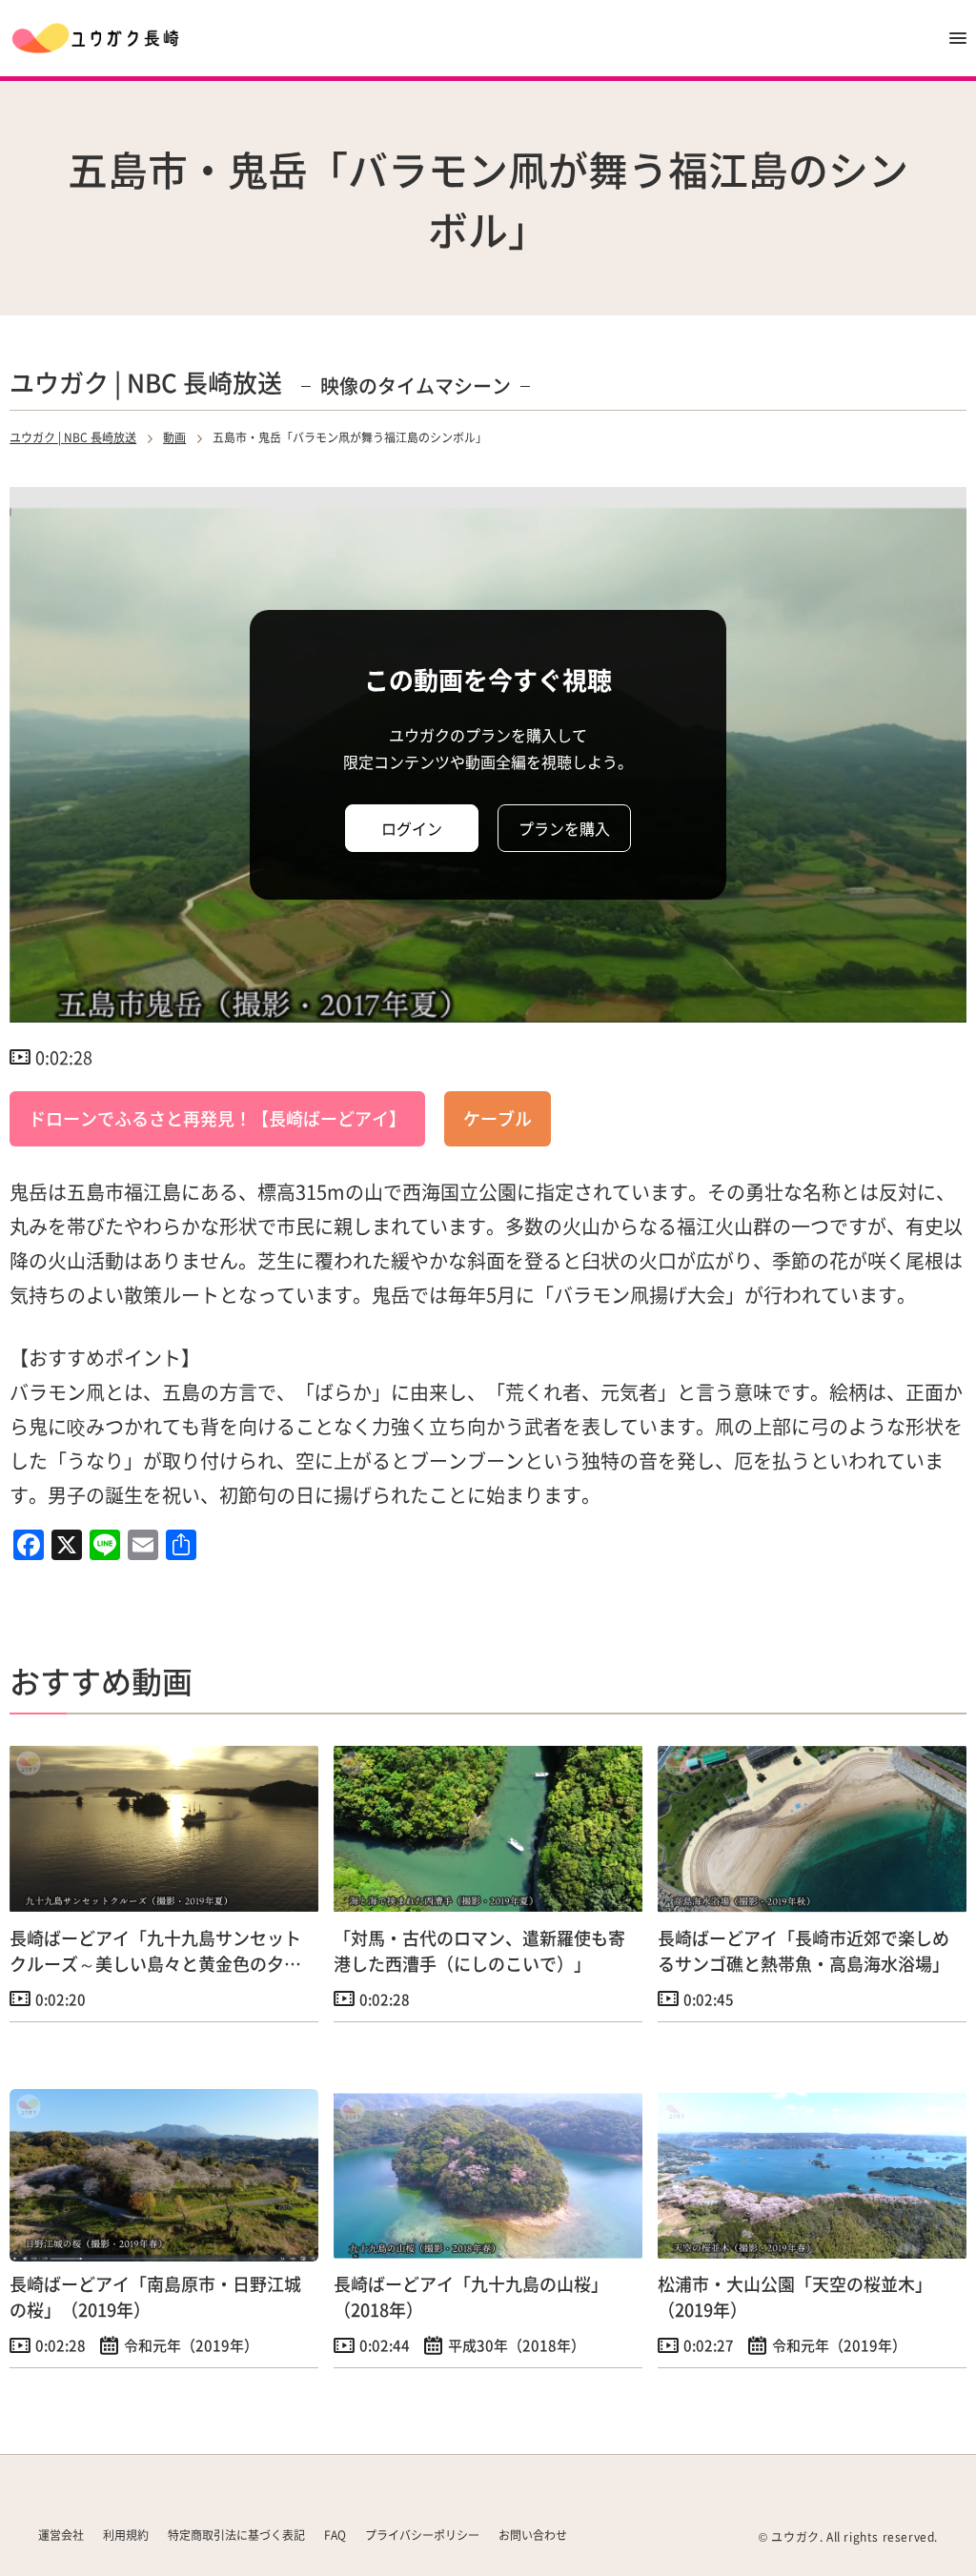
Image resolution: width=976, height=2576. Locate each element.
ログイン (412, 828)
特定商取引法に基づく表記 (236, 2535)
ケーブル (498, 1118)
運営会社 (61, 2535)
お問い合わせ (533, 2535)
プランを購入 (564, 828)
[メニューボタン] (958, 38)
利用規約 (126, 2535)
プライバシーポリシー (422, 2535)
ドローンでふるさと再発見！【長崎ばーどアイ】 (217, 1118)
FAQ (335, 2535)
